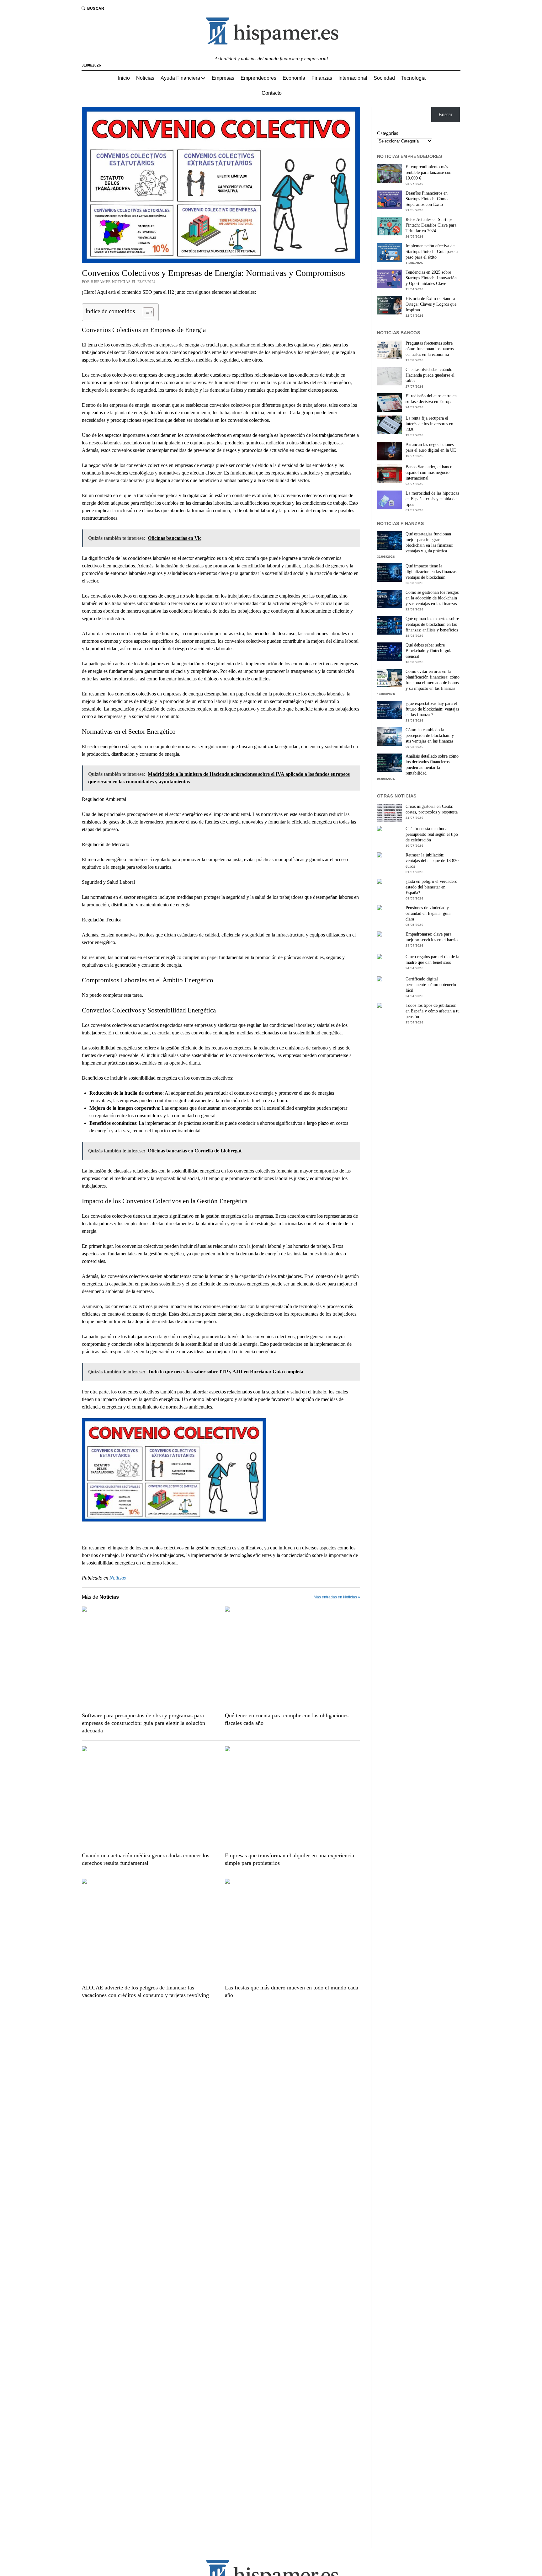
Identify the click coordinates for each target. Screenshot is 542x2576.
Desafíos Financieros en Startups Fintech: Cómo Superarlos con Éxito (427, 199)
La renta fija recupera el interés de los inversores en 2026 (429, 424)
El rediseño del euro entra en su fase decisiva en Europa (431, 399)
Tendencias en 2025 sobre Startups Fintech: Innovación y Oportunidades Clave (431, 278)
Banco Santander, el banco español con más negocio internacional (429, 472)
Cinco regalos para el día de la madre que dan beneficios (432, 960)
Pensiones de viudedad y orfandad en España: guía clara (428, 913)
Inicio (124, 78)
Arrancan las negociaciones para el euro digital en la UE (431, 447)
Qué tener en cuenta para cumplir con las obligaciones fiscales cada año (287, 1719)
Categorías (388, 133)
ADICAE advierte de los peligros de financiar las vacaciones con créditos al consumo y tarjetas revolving (145, 1991)
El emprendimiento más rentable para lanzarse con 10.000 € (428, 172)
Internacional (353, 78)
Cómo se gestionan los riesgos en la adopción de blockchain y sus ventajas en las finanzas (432, 598)
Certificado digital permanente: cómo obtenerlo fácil (431, 985)
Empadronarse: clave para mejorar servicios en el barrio (432, 937)
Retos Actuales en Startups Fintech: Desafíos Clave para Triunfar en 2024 (431, 225)
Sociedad (384, 78)
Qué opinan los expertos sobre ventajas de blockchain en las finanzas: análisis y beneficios (432, 624)
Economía (294, 78)
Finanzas (322, 78)
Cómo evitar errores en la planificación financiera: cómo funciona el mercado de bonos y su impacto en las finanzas (433, 680)
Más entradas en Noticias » (337, 1597)
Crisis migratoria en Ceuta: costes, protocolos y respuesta (432, 809)
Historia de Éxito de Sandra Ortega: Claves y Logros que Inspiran (431, 304)
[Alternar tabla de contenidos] (145, 312)
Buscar (445, 114)
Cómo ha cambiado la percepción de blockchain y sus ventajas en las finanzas (430, 735)
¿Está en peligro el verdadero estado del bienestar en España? (431, 887)
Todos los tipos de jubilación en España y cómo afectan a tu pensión (433, 1011)
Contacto (272, 93)
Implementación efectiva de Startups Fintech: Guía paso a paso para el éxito (432, 252)
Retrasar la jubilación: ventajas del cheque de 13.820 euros (432, 861)
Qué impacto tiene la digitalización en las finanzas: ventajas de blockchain (432, 572)
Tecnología (413, 78)
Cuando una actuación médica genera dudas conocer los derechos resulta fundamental (146, 1859)
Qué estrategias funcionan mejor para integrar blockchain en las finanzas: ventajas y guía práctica (429, 542)
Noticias (145, 78)
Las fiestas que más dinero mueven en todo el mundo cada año (292, 1991)
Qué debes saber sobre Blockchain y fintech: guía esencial (429, 651)
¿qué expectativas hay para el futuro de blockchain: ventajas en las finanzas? (432, 709)
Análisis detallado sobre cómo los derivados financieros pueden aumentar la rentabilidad (432, 765)
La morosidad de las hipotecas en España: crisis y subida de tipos (432, 499)
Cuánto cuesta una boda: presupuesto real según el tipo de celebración (432, 834)
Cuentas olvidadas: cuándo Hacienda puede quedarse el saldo (430, 375)
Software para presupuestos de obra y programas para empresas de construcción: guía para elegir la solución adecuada (143, 1723)
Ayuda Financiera (180, 78)
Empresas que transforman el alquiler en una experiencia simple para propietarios (290, 1859)
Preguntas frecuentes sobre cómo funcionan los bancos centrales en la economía (430, 349)
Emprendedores (258, 78)
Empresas (223, 78)
